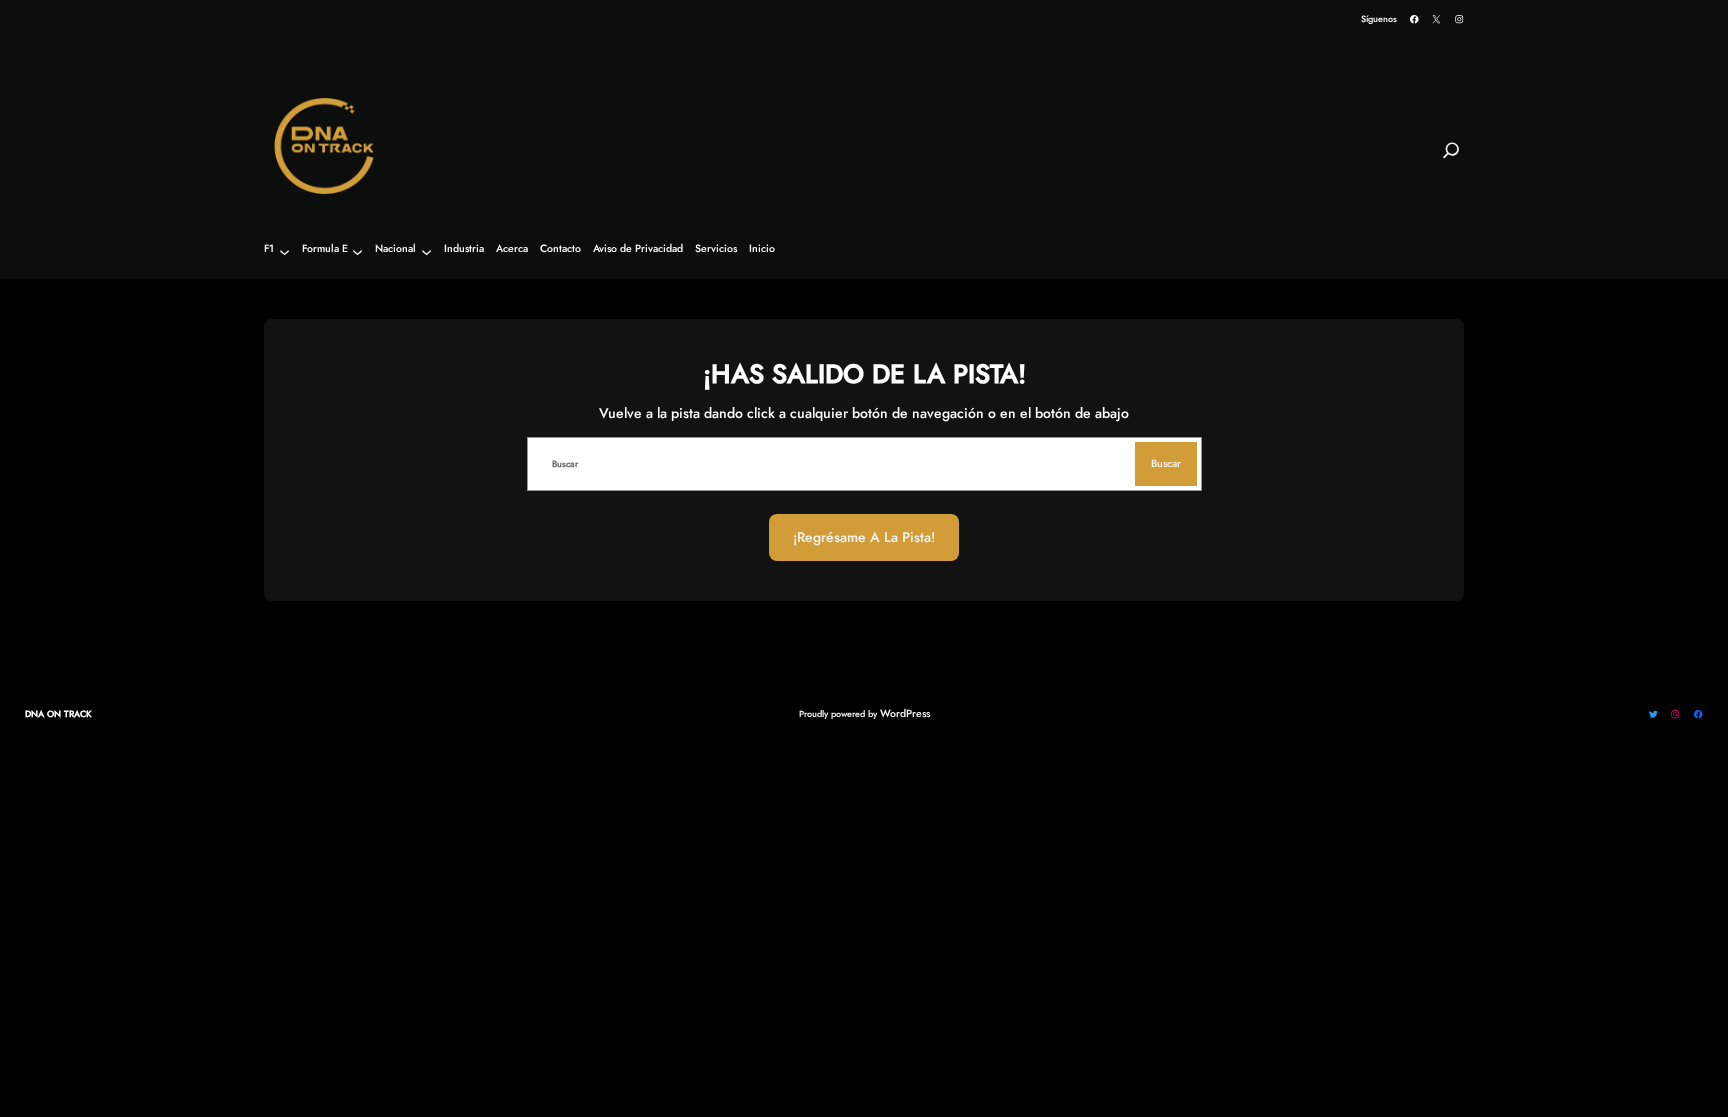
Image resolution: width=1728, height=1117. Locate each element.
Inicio (762, 249)
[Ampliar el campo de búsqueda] (1451, 159)
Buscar (1166, 463)
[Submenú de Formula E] (357, 251)
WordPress (905, 713)
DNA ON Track (58, 713)
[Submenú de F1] (284, 251)
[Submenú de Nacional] (426, 251)
